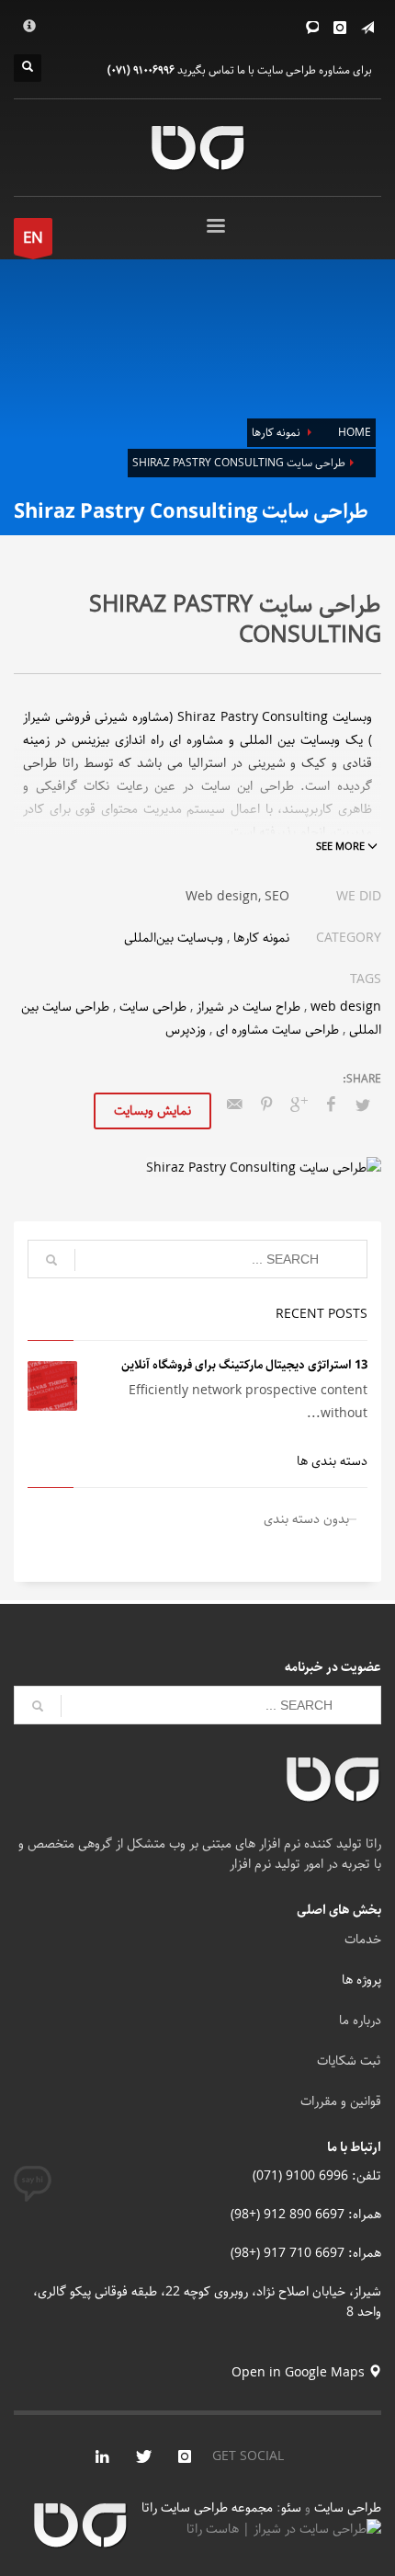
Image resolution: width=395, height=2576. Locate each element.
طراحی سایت (153, 1007)
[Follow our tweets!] (143, 2456)
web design (346, 1007)
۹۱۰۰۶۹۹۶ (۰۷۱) (141, 70)
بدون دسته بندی (306, 1519)
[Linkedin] (102, 2456)
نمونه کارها (261, 938)
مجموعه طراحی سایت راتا (209, 2508)
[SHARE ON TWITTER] (363, 1106)
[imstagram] (185, 2456)
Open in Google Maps (300, 2373)
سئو (291, 2508)
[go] (51, 1260)
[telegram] (367, 28)
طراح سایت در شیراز (248, 1007)
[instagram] (340, 28)
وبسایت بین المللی (290, 740)
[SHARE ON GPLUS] (299, 1105)
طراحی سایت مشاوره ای (277, 1030)
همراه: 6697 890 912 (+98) (306, 2215)
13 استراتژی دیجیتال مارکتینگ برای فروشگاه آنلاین (244, 1365)
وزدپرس (186, 1030)
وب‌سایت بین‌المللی (174, 938)
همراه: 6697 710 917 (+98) (306, 2253)
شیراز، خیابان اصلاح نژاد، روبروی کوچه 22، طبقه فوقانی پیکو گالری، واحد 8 (207, 2302)
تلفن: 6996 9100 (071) (317, 2176)
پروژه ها (361, 1980)
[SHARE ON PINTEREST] (266, 1105)
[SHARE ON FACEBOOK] (331, 1105)
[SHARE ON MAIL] (234, 1105)
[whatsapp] (312, 28)
